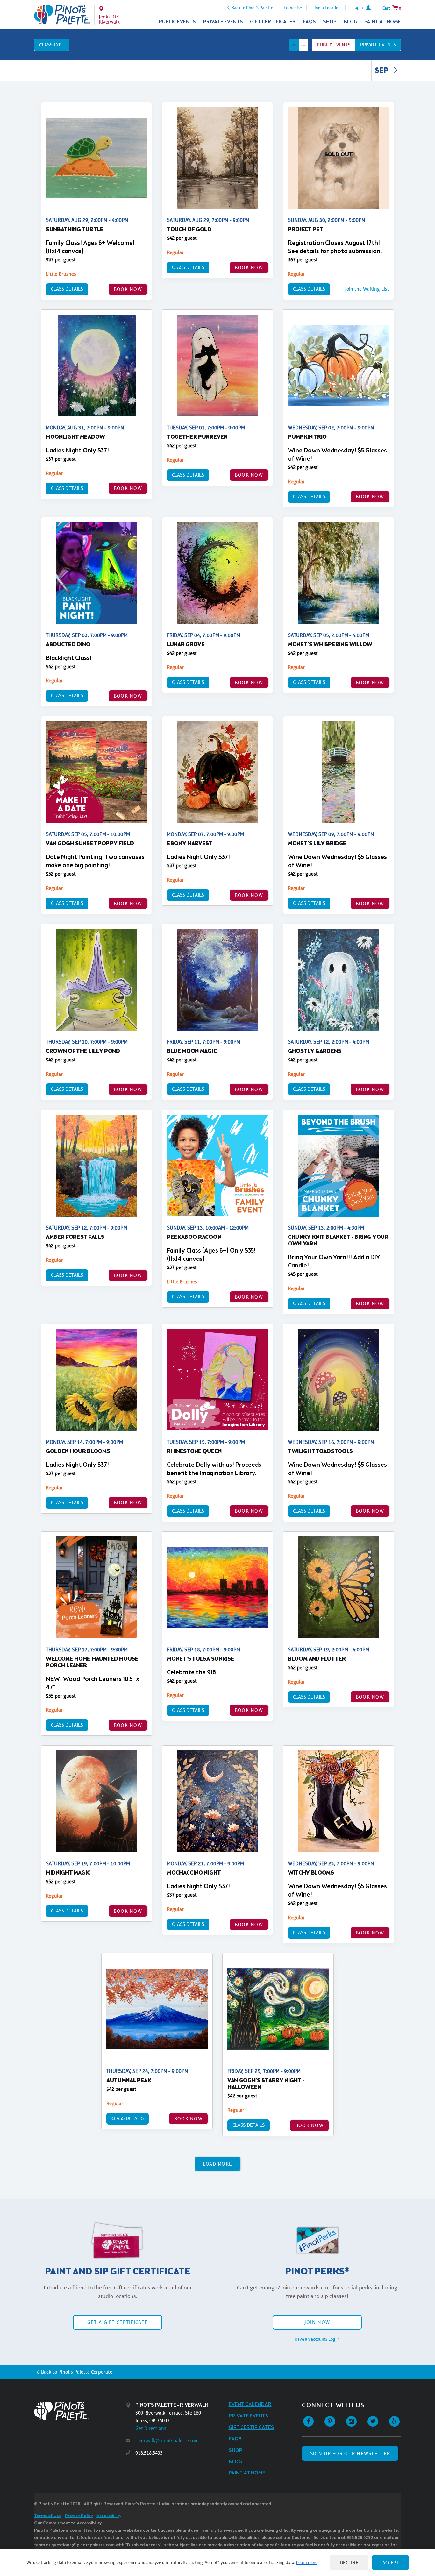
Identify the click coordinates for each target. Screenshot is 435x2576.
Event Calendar (250, 2405)
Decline (349, 2562)
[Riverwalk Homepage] (62, 15)
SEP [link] (382, 71)
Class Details (67, 289)
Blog (351, 22)
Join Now (317, 2322)
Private (378, 45)
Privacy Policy (79, 2516)
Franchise (293, 8)
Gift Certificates (273, 22)
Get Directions (151, 2428)
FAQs (309, 22)
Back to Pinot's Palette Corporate (77, 2372)
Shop (330, 22)
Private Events (223, 22)
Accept (390, 2562)
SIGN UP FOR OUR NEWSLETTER (350, 2454)
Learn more (307, 2562)
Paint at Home (383, 22)
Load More (218, 2164)
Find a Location (327, 8)
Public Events (177, 22)
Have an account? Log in (317, 2339)
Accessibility (109, 2516)
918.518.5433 (149, 2453)
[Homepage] (80, 2411)
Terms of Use (48, 2516)
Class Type (52, 45)
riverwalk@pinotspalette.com (167, 2441)
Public (334, 45)
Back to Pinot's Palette (252, 8)
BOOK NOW (128, 289)
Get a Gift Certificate (118, 2322)
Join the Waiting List (367, 289)
